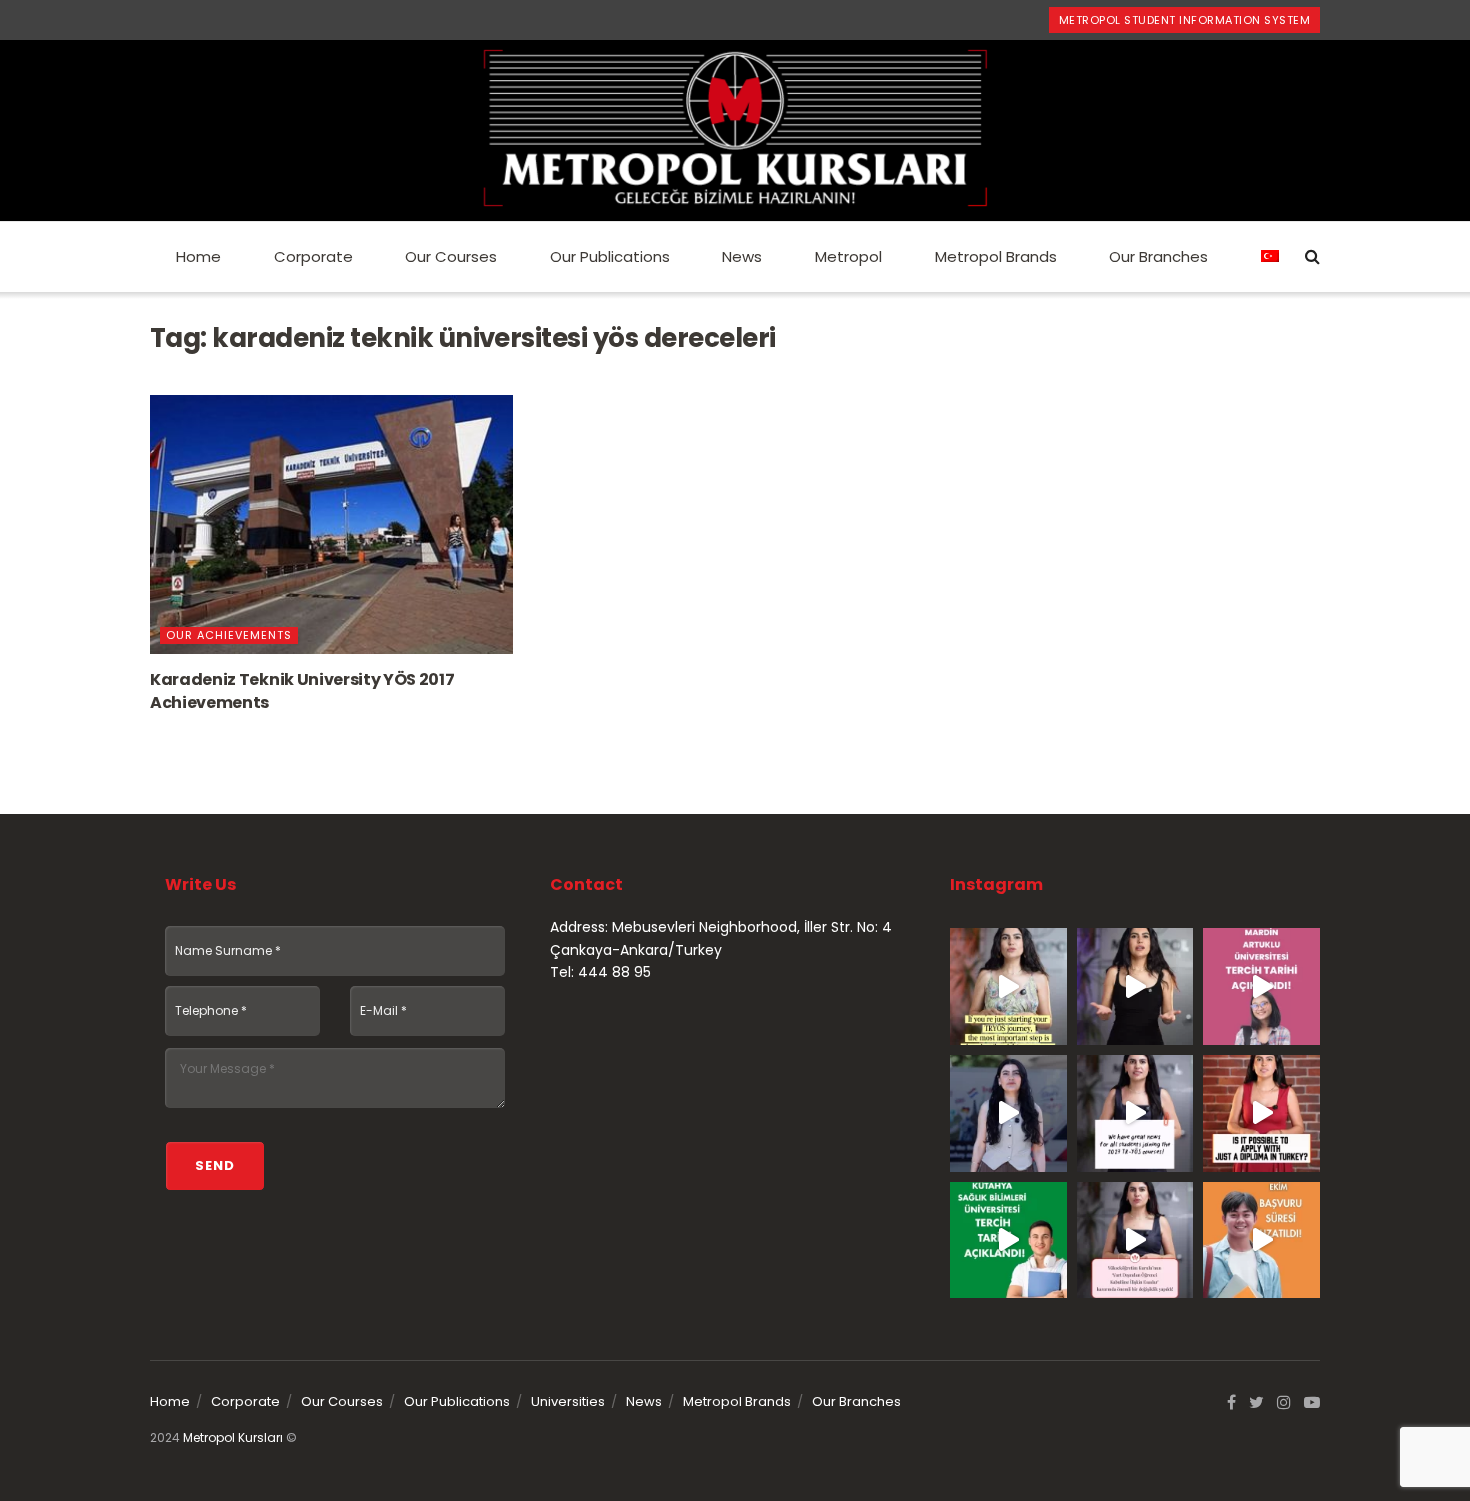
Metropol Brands (996, 256)
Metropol (848, 256)
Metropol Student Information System (1185, 20)
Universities (568, 1401)
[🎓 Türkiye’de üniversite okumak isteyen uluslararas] (1261, 1113)
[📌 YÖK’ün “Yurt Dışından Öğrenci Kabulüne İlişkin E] (1135, 1240)
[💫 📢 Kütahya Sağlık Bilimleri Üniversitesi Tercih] (1008, 1240)
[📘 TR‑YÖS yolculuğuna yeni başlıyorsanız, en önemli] (1008, 986)
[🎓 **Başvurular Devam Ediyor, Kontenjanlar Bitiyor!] (1008, 1113)
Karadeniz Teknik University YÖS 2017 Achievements (302, 690)
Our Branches (1158, 256)
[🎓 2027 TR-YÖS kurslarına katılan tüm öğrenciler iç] (1135, 1113)
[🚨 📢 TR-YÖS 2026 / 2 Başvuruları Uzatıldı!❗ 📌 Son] (1261, 1240)
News (742, 256)
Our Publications (610, 256)
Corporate (313, 256)
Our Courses (451, 256)
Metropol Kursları (233, 1437)
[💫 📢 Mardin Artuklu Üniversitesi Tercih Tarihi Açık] (1261, 986)
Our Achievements (229, 635)
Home (198, 256)
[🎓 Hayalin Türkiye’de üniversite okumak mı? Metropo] (1135, 986)
